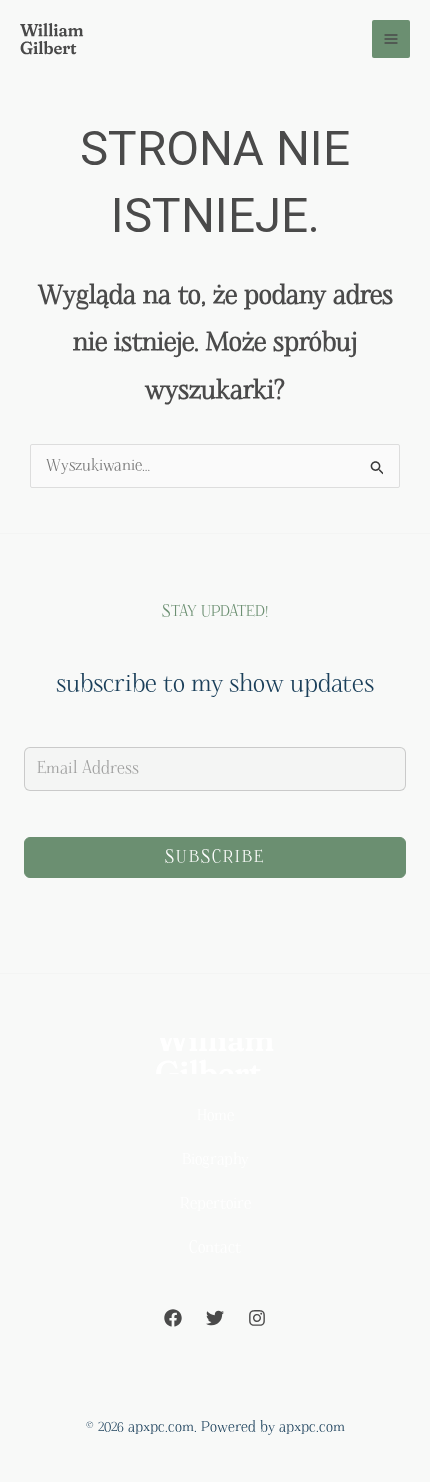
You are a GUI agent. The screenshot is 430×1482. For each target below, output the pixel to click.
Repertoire (215, 1203)
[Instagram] (257, 1318)
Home (215, 1115)
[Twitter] (215, 1318)
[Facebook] (173, 1318)
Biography (215, 1159)
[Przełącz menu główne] (391, 39)
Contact (215, 1247)
